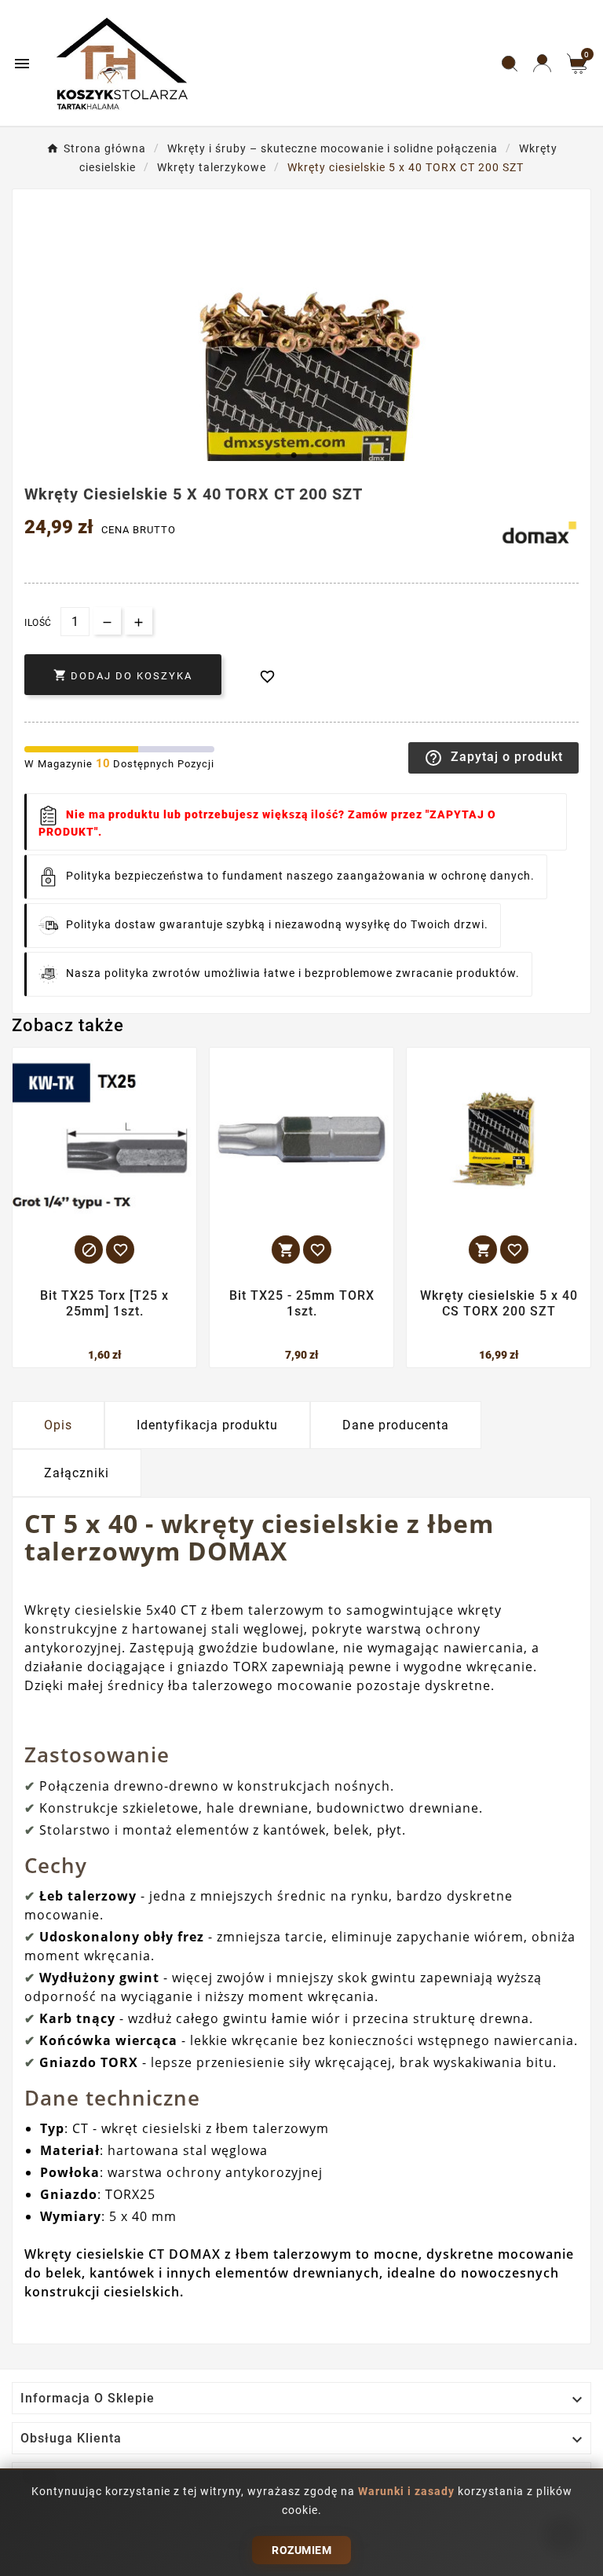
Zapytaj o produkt (493, 758)
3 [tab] (309, 456)
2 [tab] (294, 456)
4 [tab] (325, 456)
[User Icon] (542, 63)
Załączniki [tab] (77, 1473)
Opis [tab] (58, 1425)
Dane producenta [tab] (396, 1425)
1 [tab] (278, 456)
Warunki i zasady (408, 2491)
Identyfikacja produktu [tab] (207, 1425)
